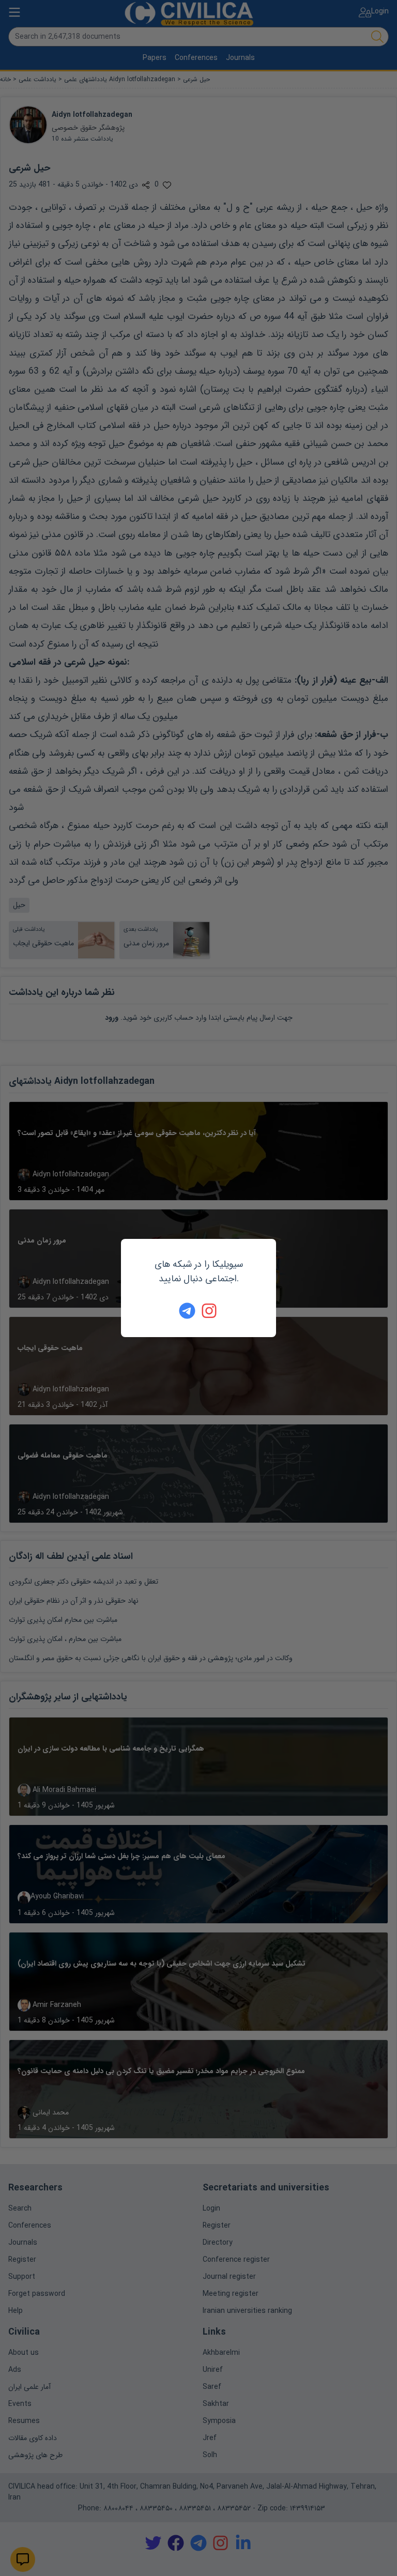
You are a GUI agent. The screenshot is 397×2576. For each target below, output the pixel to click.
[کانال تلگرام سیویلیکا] (187, 1311)
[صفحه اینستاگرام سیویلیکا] (210, 1311)
